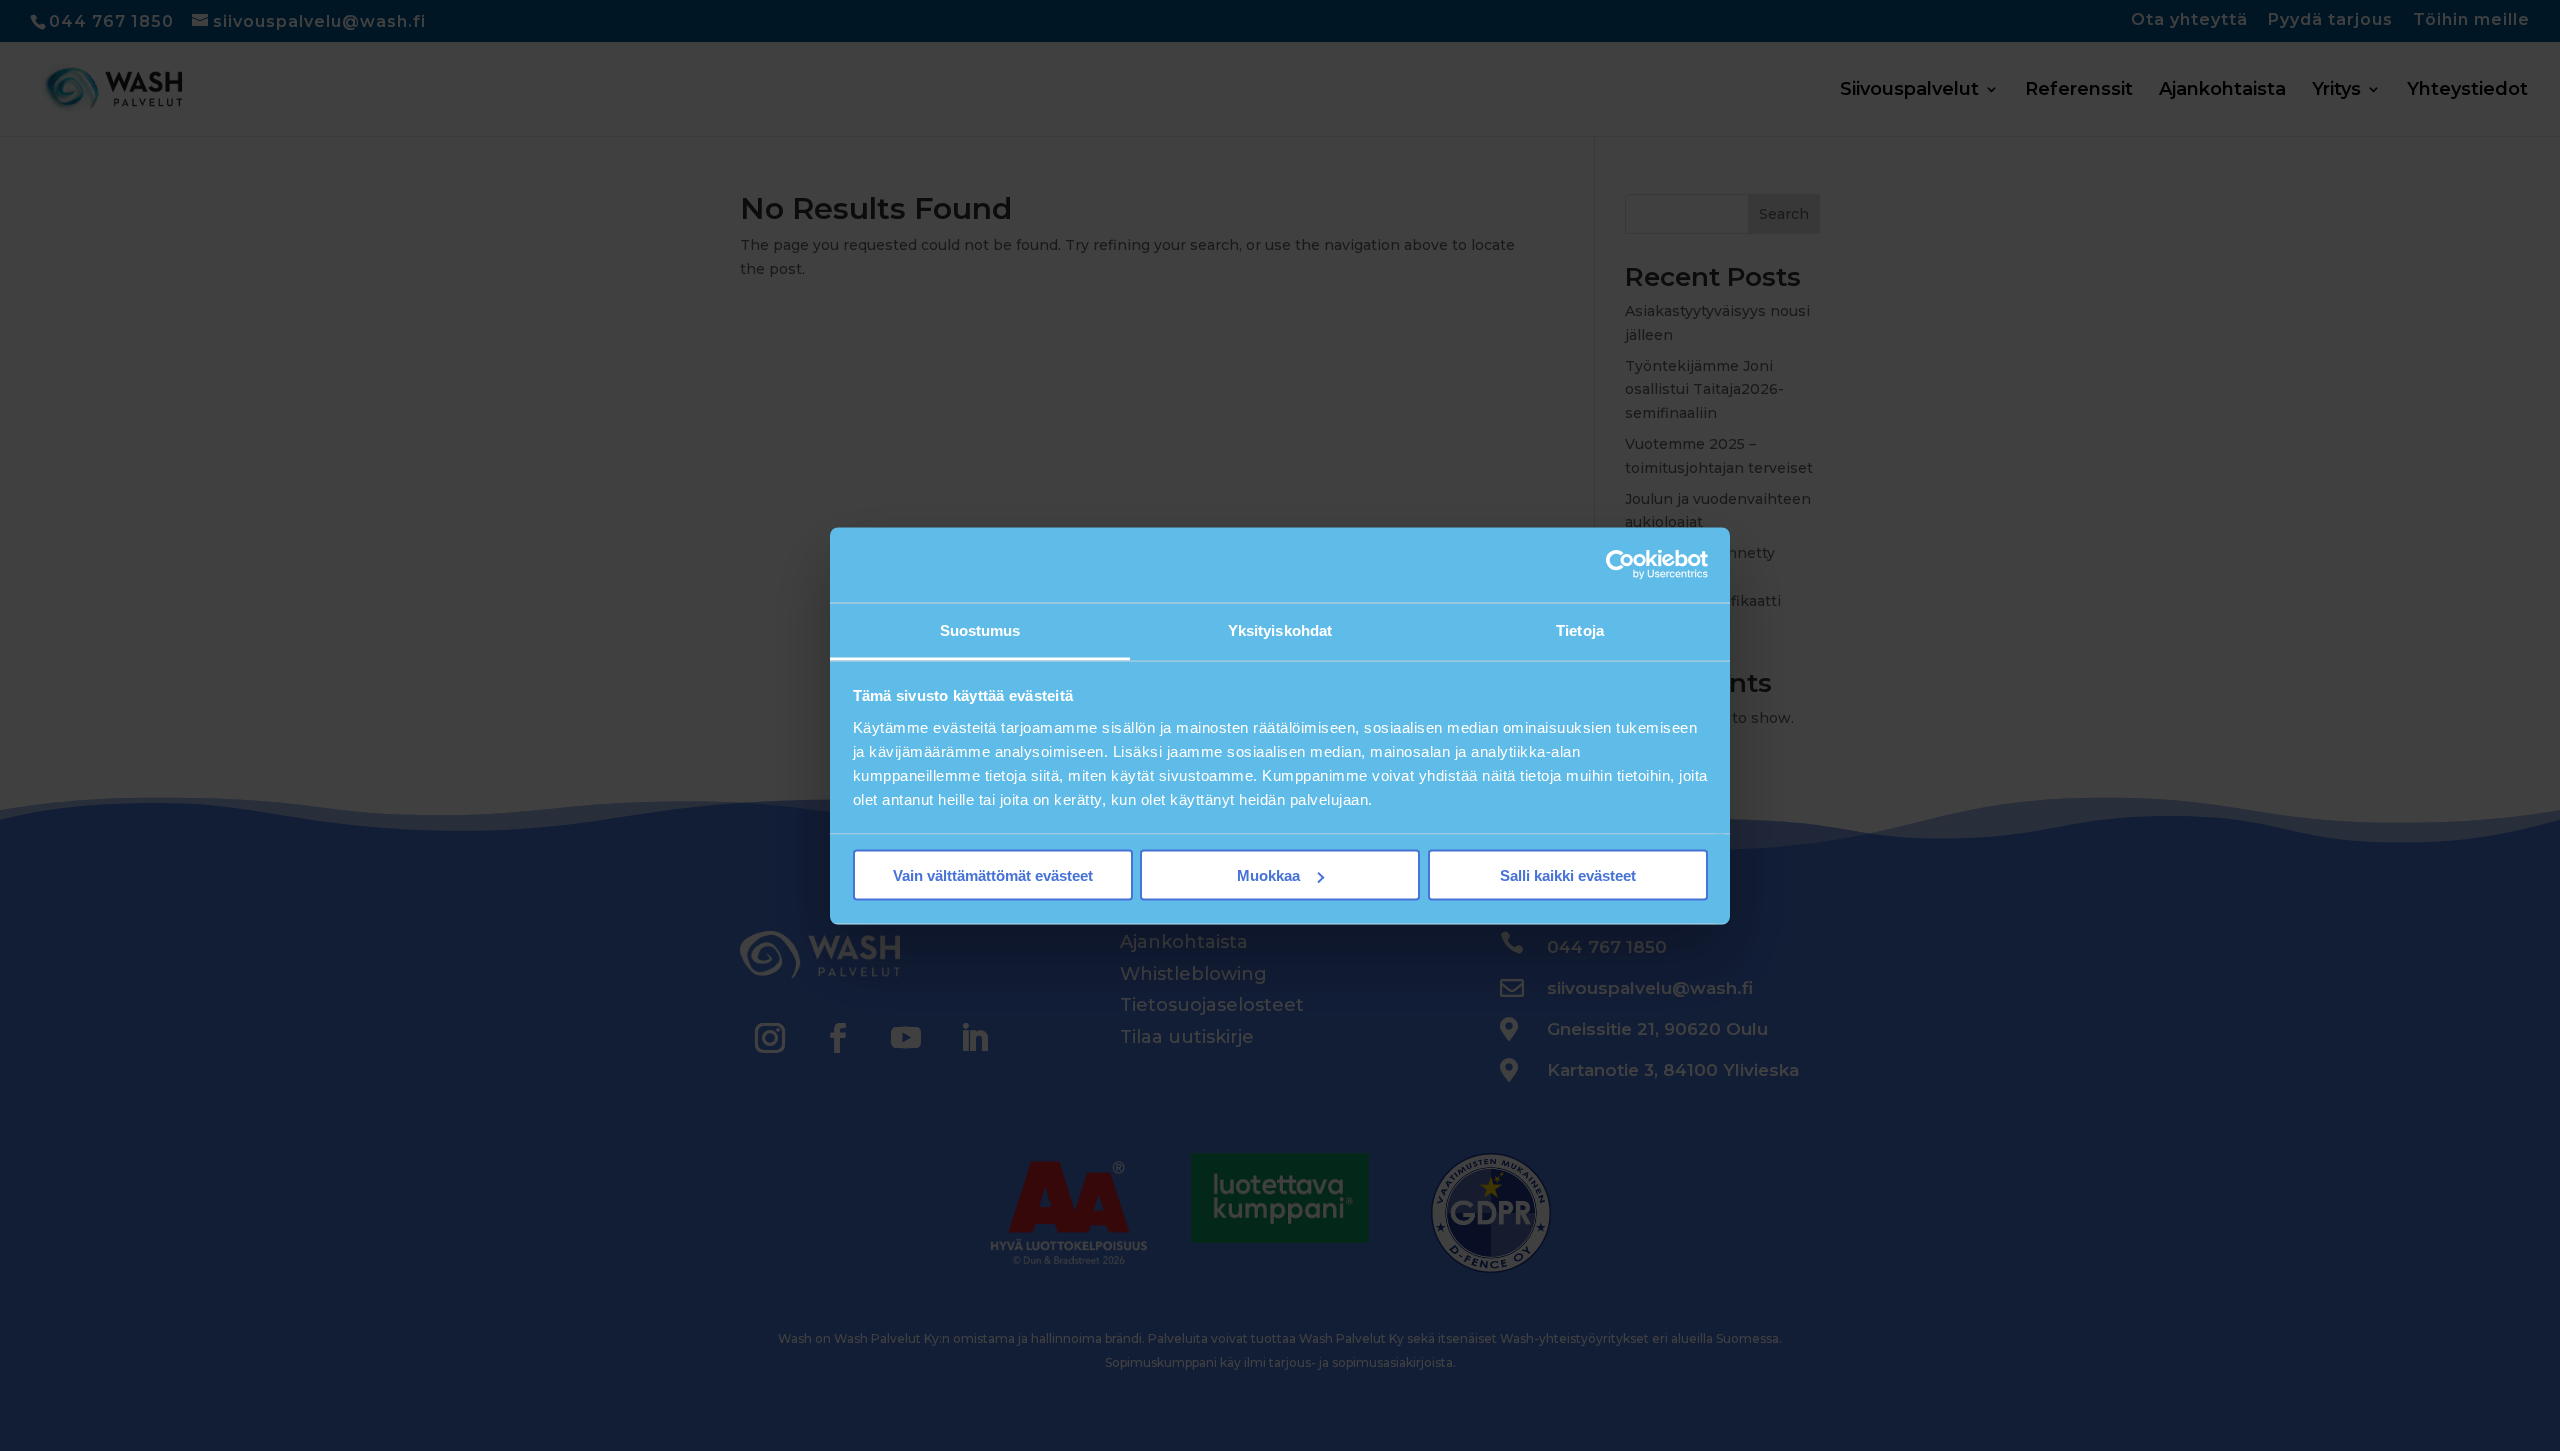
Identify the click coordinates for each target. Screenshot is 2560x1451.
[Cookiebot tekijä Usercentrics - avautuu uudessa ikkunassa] (1620, 565)
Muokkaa (1268, 875)
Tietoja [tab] (1580, 629)
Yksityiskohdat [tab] (1280, 629)
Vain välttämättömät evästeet (993, 875)
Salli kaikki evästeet (1568, 875)
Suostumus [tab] (980, 629)
